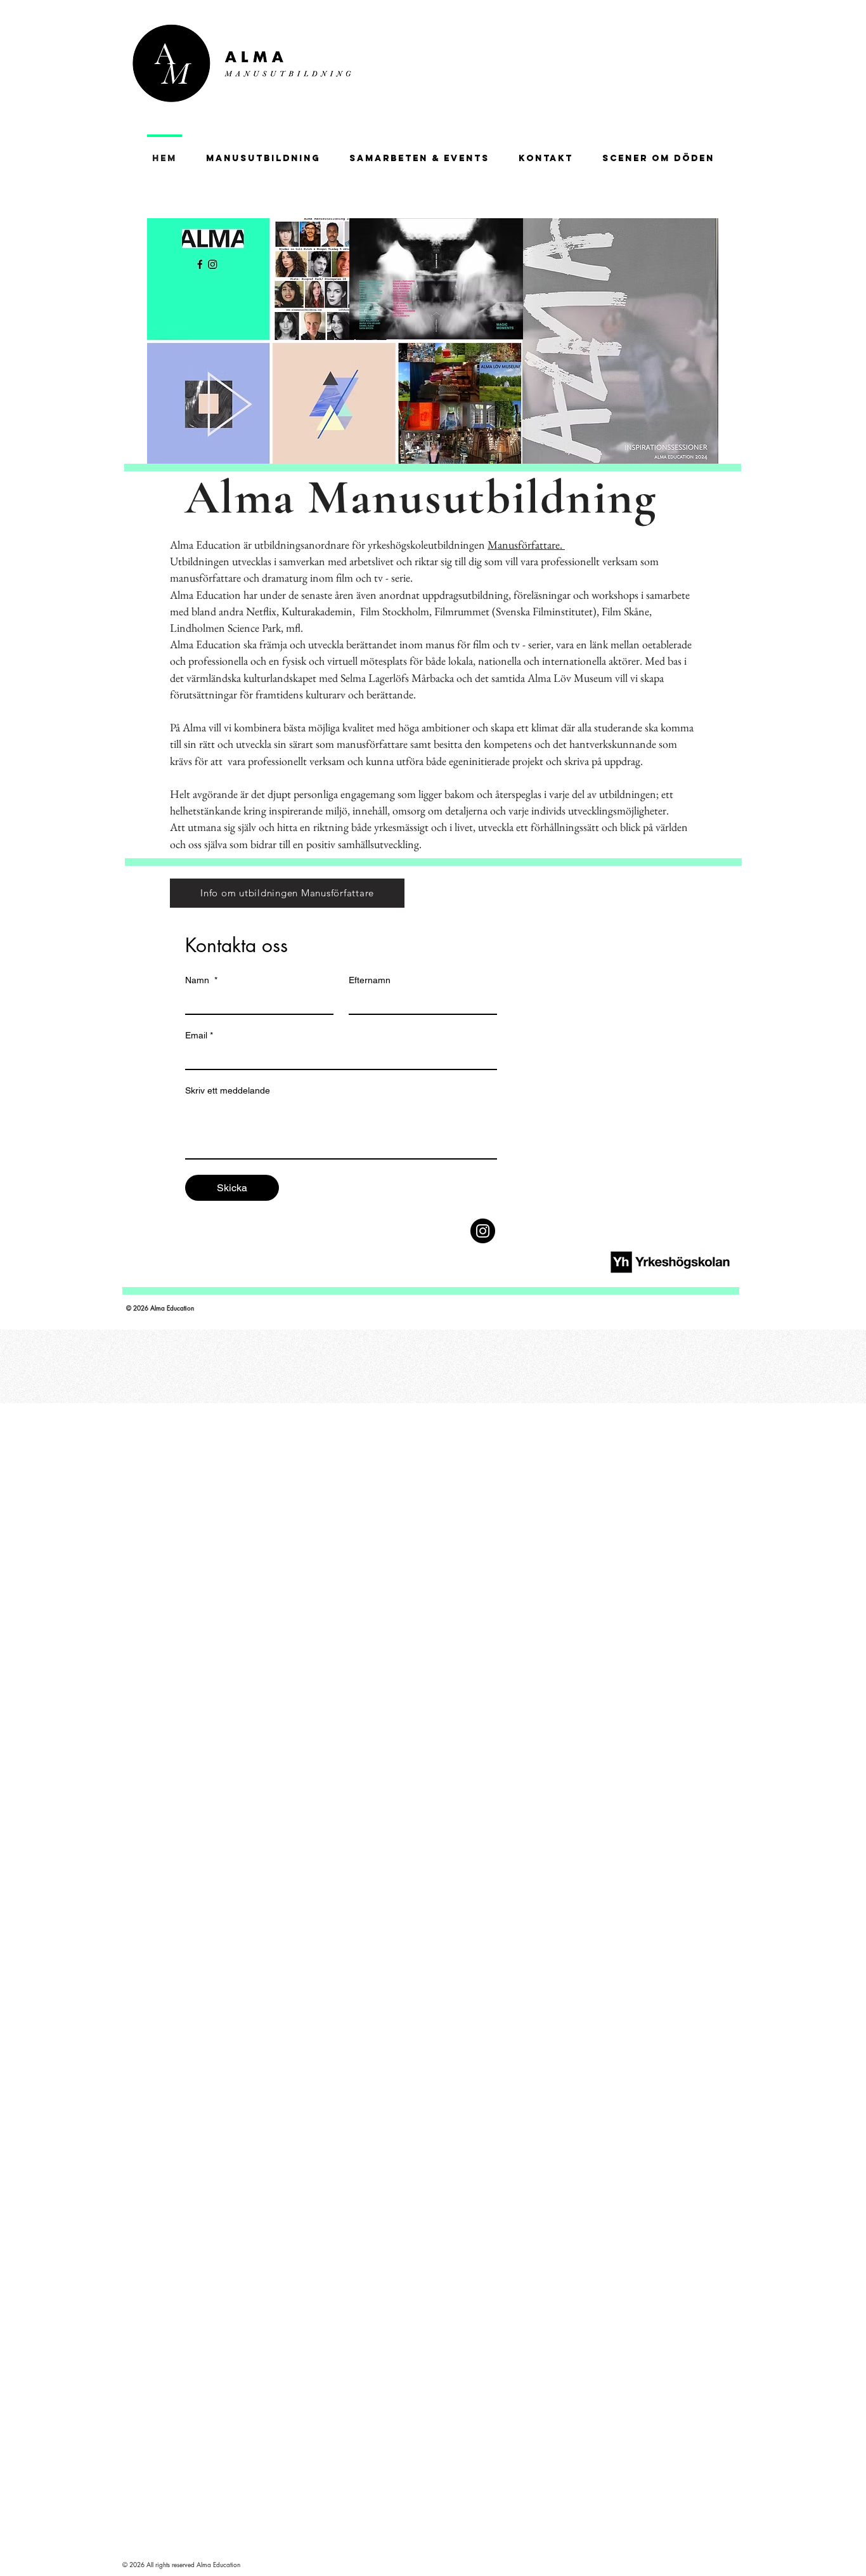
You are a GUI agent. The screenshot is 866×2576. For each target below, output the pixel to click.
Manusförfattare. (526, 545)
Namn (201, 980)
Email (199, 1035)
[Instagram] (483, 1231)
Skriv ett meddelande (228, 1090)
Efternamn (370, 980)
